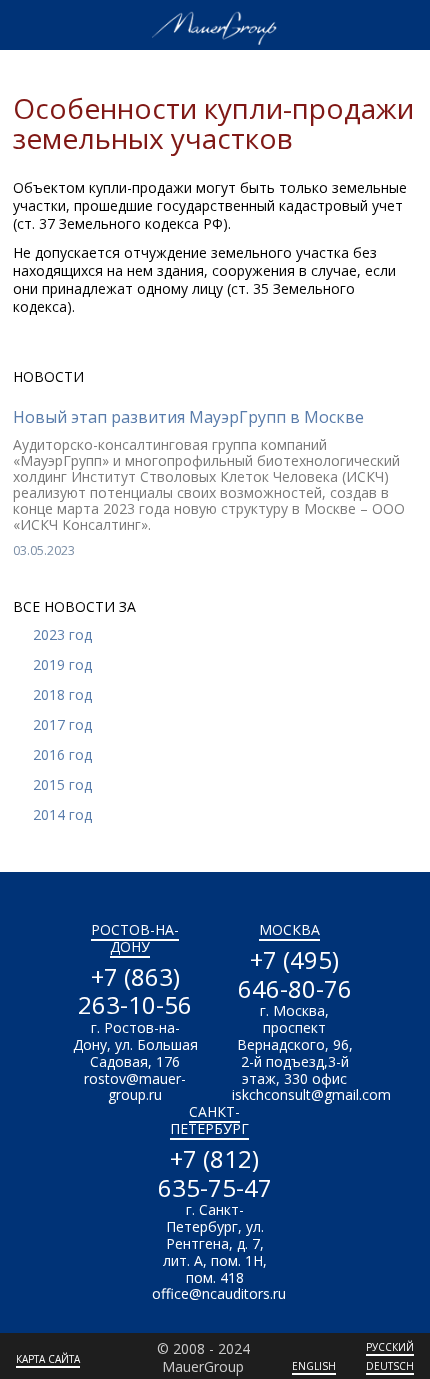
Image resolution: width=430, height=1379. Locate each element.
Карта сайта (48, 1359)
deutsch (390, 1366)
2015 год (62, 784)
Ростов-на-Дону (135, 938)
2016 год (62, 754)
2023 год (62, 634)
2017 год (62, 724)
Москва (289, 929)
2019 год (62, 664)
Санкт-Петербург (209, 1120)
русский (390, 1347)
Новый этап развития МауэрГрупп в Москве (188, 417)
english (314, 1366)
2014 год (62, 814)
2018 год (62, 694)
